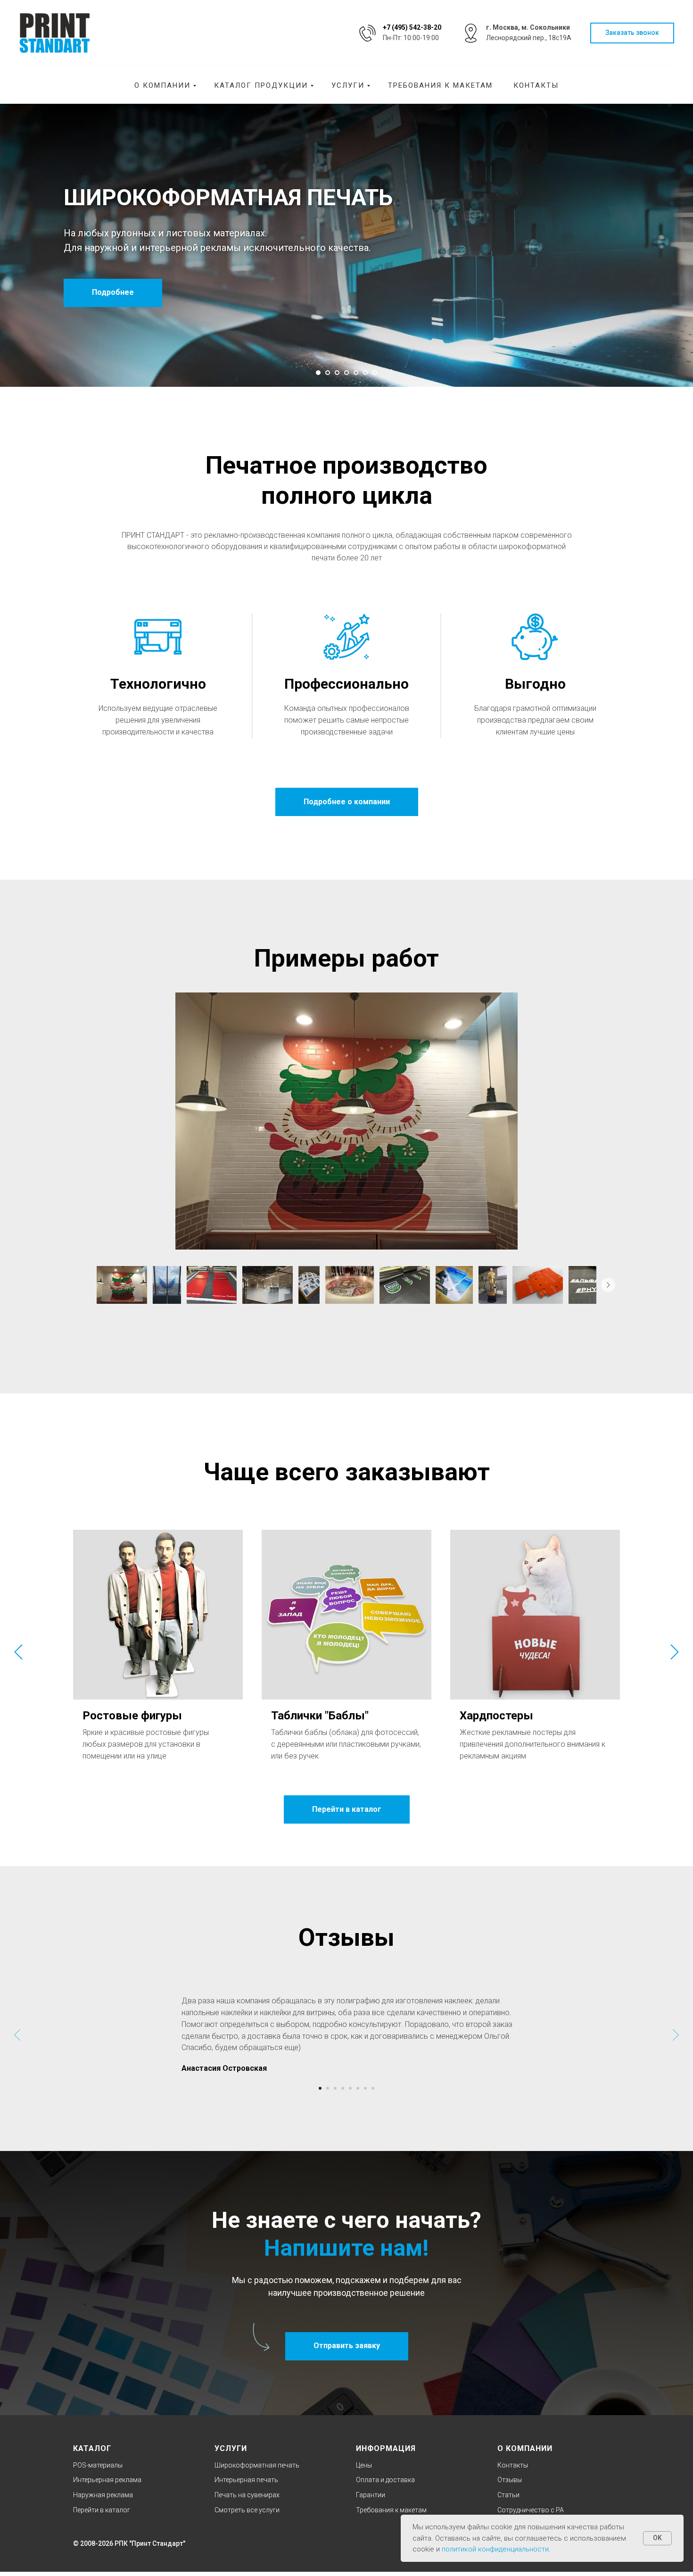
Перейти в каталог (102, 2510)
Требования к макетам (440, 85)
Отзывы (510, 2480)
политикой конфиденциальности (495, 2549)
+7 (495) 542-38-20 (412, 27)
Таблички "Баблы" (320, 1716)
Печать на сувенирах (247, 2495)
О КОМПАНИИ (525, 2448)
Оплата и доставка (385, 2480)
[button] (632, 33)
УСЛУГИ (231, 2448)
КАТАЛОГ (92, 2448)
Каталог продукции (261, 85)
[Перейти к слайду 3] (337, 373)
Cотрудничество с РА (531, 2510)
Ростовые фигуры (132, 1716)
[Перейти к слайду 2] (328, 373)
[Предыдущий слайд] (18, 1652)
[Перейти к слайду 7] (375, 373)
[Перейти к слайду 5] (356, 373)
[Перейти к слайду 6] (365, 373)
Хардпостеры (496, 1716)
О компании (162, 85)
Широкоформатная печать (257, 2465)
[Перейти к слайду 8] (373, 2088)
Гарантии (371, 2495)
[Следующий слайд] (675, 1652)
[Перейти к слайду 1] (318, 373)
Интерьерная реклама (107, 2480)
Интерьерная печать (246, 2480)
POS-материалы (98, 2465)
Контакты (536, 85)
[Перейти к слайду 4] (346, 373)
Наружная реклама (103, 2495)
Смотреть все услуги (247, 2510)
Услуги (348, 85)
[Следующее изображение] (608, 1285)
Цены (364, 2465)
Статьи (508, 2495)
